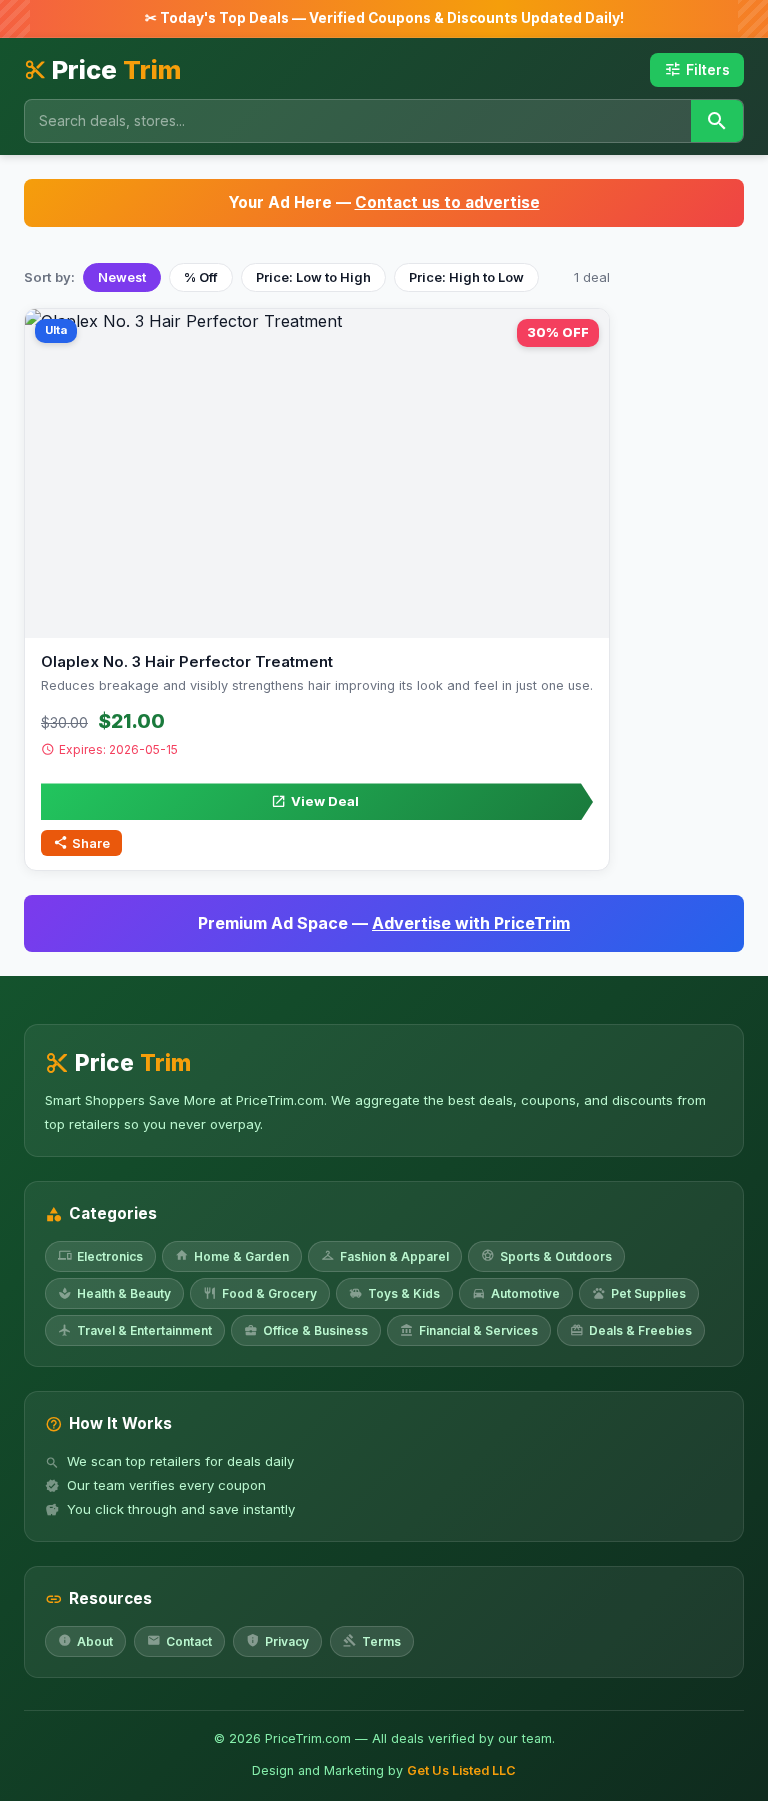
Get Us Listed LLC (461, 1770)
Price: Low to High (313, 277)
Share (81, 842)
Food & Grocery (260, 1293)
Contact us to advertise (447, 202)
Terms (372, 1640)
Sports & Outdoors (546, 1255)
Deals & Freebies (631, 1330)
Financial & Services (469, 1330)
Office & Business (306, 1330)
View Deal (315, 801)
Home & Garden (232, 1255)
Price (102, 69)
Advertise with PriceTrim (471, 923)
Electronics (100, 1255)
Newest (122, 277)
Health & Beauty (114, 1293)
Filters (697, 69)
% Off (201, 277)
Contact (179, 1640)
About (85, 1640)
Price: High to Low (466, 277)
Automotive (516, 1293)
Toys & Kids (394, 1293)
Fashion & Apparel (385, 1255)
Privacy (277, 1640)
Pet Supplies (639, 1293)
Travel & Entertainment (135, 1330)
